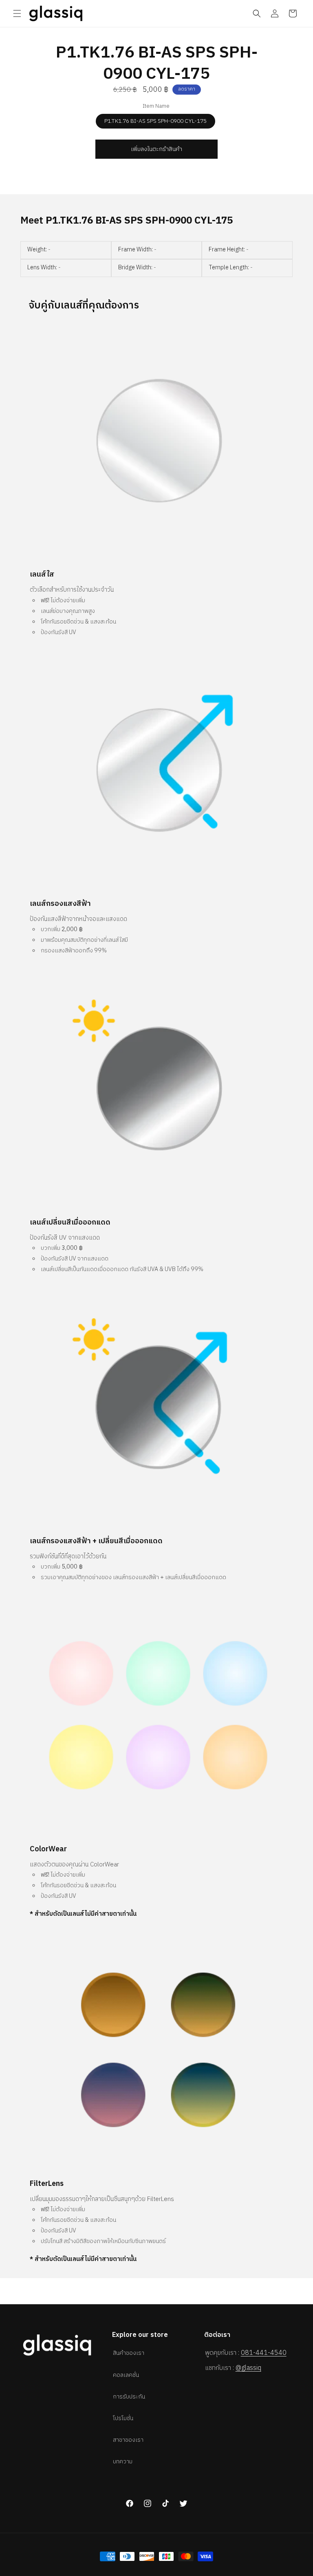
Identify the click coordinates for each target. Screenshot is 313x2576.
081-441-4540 (264, 2353)
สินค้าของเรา (129, 2353)
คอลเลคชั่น (126, 2375)
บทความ (123, 2462)
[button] (17, 13)
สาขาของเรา (128, 2440)
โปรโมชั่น (123, 2418)
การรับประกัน (129, 2397)
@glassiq (248, 2368)
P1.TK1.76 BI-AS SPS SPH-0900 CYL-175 (155, 121)
